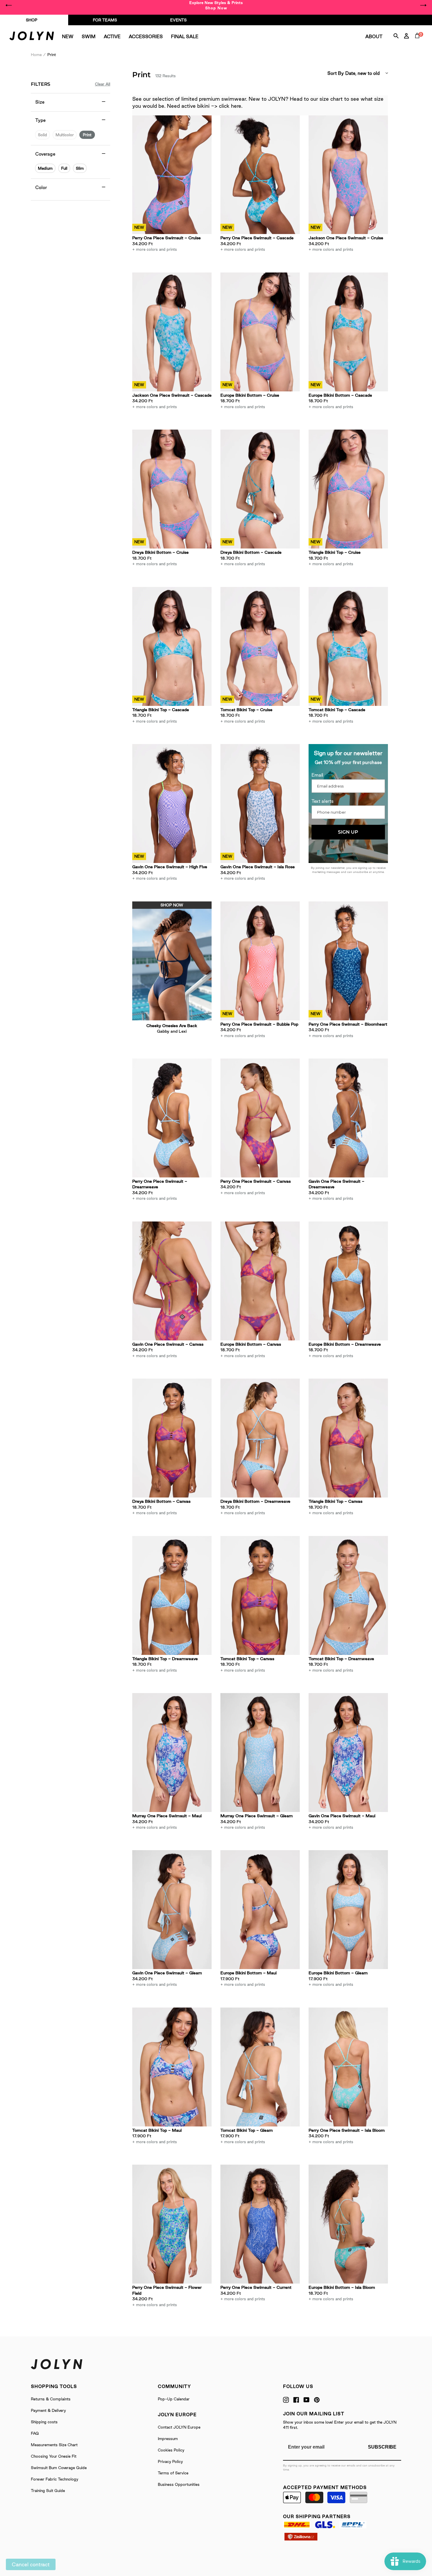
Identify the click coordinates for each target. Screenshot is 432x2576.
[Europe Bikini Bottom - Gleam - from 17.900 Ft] (348, 1910)
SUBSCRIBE (382, 2447)
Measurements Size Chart (54, 2445)
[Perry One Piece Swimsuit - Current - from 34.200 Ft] (260, 2224)
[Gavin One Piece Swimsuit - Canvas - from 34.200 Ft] (172, 1281)
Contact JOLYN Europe (179, 2427)
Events (178, 20)
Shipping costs (44, 2422)
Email (317, 775)
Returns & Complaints (51, 2399)
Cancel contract (31, 2564)
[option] (216, 5)
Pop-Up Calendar (174, 2399)
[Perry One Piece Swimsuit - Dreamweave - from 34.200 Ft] (172, 1118)
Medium (45, 168)
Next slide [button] (423, 5)
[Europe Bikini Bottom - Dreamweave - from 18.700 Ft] (348, 1281)
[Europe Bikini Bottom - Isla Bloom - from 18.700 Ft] (348, 2224)
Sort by (336, 73)
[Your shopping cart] (418, 42)
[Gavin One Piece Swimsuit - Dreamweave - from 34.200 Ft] (348, 1118)
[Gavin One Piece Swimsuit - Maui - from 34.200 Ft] (348, 1753)
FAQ (35, 2433)
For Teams (105, 20)
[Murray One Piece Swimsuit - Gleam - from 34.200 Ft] (260, 1753)
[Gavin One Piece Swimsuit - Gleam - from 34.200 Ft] (172, 1910)
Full (64, 168)
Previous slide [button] (9, 5)
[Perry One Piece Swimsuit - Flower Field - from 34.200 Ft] (172, 2224)
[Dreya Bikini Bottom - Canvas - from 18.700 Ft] (172, 1438)
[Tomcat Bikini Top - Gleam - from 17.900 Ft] (260, 2067)
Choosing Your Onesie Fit (54, 2456)
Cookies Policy (171, 2450)
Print (87, 135)
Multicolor (65, 135)
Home (36, 55)
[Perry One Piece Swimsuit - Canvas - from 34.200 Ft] (260, 1118)
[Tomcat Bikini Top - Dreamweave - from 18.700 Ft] (348, 1595)
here (236, 106)
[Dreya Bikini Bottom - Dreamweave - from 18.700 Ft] (260, 1438)
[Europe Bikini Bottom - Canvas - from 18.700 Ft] (260, 1281)
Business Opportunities (179, 2484)
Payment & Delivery (48, 2410)
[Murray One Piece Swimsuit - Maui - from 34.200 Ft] (172, 1753)
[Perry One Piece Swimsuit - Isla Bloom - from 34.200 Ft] (348, 2067)
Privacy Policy (170, 2461)
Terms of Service (173, 2473)
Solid (42, 135)
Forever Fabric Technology (55, 2479)
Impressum (168, 2439)
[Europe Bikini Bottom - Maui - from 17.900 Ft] (260, 1910)
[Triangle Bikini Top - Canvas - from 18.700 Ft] (348, 1438)
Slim (80, 168)
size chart (331, 99)
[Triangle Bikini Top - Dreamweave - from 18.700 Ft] (172, 1595)
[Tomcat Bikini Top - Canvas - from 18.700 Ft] (260, 1595)
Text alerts (323, 801)
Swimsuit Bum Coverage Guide (59, 2468)
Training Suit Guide (48, 2491)
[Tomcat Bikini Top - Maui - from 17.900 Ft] (172, 2067)
